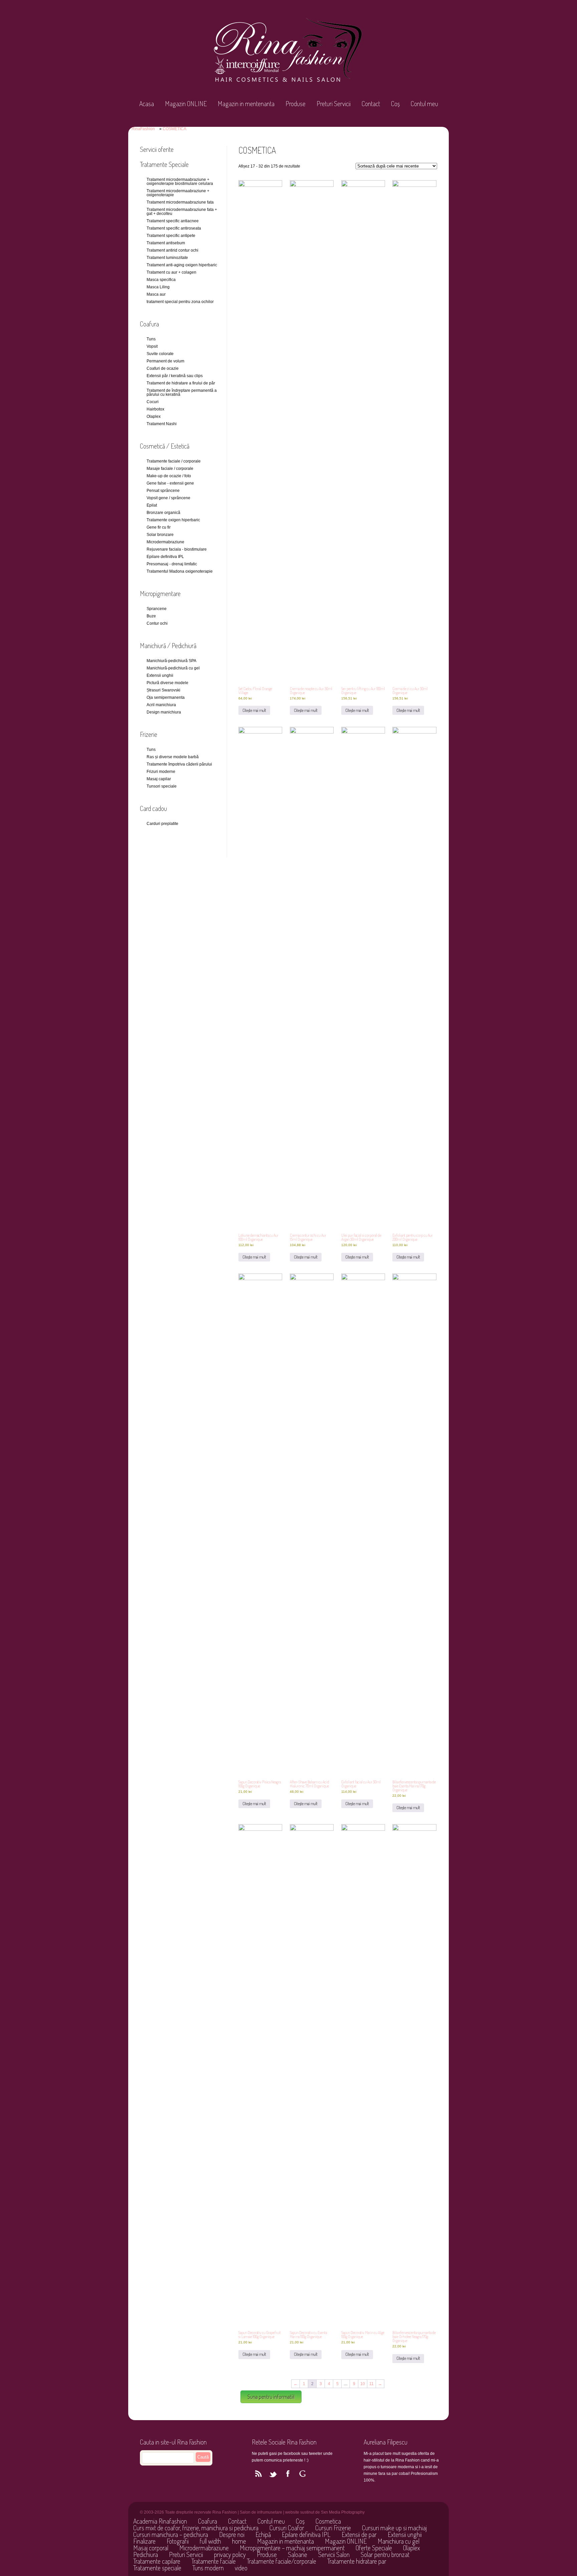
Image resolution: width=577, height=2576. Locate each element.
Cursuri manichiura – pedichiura (171, 2534)
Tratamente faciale (214, 2561)
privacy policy (230, 2554)
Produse (296, 103)
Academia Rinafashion (160, 2521)
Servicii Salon (334, 2554)
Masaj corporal (151, 2548)
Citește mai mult (254, 710)
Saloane (298, 2554)
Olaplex (412, 2548)
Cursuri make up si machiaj (394, 2528)
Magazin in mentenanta (246, 103)
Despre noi (232, 2534)
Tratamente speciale (157, 2568)
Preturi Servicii (334, 103)
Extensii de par (359, 2534)
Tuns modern (208, 2568)
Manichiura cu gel (399, 2541)
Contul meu (424, 103)
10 (363, 2384)
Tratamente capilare (157, 2561)
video (241, 2568)
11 (371, 2384)
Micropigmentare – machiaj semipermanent (292, 2548)
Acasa (147, 103)
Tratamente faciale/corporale (281, 2561)
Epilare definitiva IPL (306, 2534)
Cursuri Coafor (287, 2528)
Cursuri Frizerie (333, 2528)
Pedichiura (146, 2554)
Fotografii (178, 2541)
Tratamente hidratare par (357, 2561)
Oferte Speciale (374, 2548)
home (239, 2541)
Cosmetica (328, 2521)
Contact (371, 103)
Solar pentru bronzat (385, 2554)
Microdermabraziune (204, 2548)
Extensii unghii (405, 2534)
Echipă (263, 2534)
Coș (395, 103)
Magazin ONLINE (186, 103)
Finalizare (144, 2541)
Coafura (208, 2521)
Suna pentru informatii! (271, 2397)
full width (210, 2541)
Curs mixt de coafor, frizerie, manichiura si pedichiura (196, 2528)
